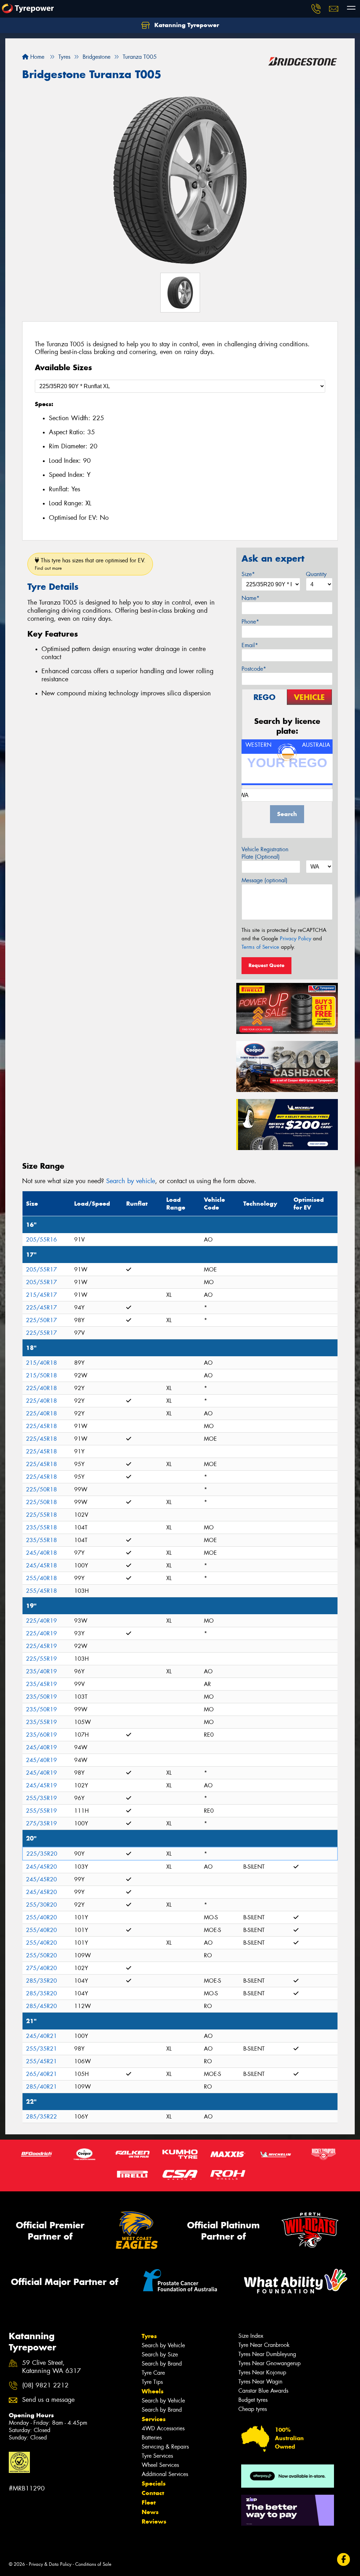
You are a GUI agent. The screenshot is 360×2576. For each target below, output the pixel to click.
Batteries (152, 2438)
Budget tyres (253, 2400)
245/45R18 (41, 1565)
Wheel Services (160, 2465)
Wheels (153, 2391)
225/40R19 (41, 1621)
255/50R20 (41, 1955)
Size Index (251, 2336)
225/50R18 (41, 1489)
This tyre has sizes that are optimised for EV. (90, 564)
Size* (248, 574)
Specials (154, 2483)
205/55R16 (41, 1240)
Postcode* (254, 669)
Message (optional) (265, 880)
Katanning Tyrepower (186, 25)
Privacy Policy (295, 939)
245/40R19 (41, 1747)
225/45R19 (41, 1646)
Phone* (250, 622)
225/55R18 (41, 1515)
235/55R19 (41, 1722)
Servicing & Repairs (165, 2447)
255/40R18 (41, 1578)
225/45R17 (41, 1308)
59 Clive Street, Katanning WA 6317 (52, 2367)
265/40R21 (41, 2074)
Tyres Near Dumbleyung (267, 2354)
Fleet (149, 2502)
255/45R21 (41, 2061)
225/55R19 (41, 1659)
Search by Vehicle (163, 2345)
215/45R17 (41, 1295)
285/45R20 (41, 2006)
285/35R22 (41, 2117)
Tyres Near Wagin (260, 2382)
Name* (250, 598)
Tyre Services (157, 2456)
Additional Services (165, 2474)
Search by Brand (162, 2364)
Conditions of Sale (93, 2564)
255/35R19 (41, 1798)
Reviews (154, 2521)
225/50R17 (41, 1320)
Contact (153, 2493)
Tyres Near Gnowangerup (269, 2363)
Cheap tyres (253, 2409)
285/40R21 (41, 2087)
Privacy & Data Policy (50, 2564)
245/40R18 (41, 1553)
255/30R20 (41, 1905)
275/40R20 (41, 1968)
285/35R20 (41, 1981)
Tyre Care (153, 2373)
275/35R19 (41, 1823)
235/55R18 (41, 1527)
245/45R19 (41, 1785)
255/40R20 (41, 1917)
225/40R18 (41, 1388)
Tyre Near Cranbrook (264, 2345)
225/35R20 (42, 1854)
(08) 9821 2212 (45, 2385)
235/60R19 (41, 1735)
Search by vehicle (131, 1181)
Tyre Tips (152, 2382)
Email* (250, 645)
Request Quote (266, 965)
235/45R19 (41, 1684)
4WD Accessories (163, 2428)
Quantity (316, 574)
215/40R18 (41, 1363)
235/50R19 (41, 1697)
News (150, 2512)
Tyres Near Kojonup (262, 2372)
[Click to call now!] (316, 9)
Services (154, 2419)
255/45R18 (41, 1591)
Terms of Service (260, 947)
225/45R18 (41, 1426)
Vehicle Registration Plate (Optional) (265, 853)
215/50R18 (41, 1375)
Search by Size (160, 2354)
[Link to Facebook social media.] (344, 2559)
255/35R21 (41, 2049)
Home (36, 57)
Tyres (149, 2336)
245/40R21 (41, 2036)
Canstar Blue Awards (263, 2391)
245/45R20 (41, 1867)
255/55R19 (41, 1811)
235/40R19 (41, 1671)
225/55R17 (41, 1333)
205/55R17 (41, 1270)
